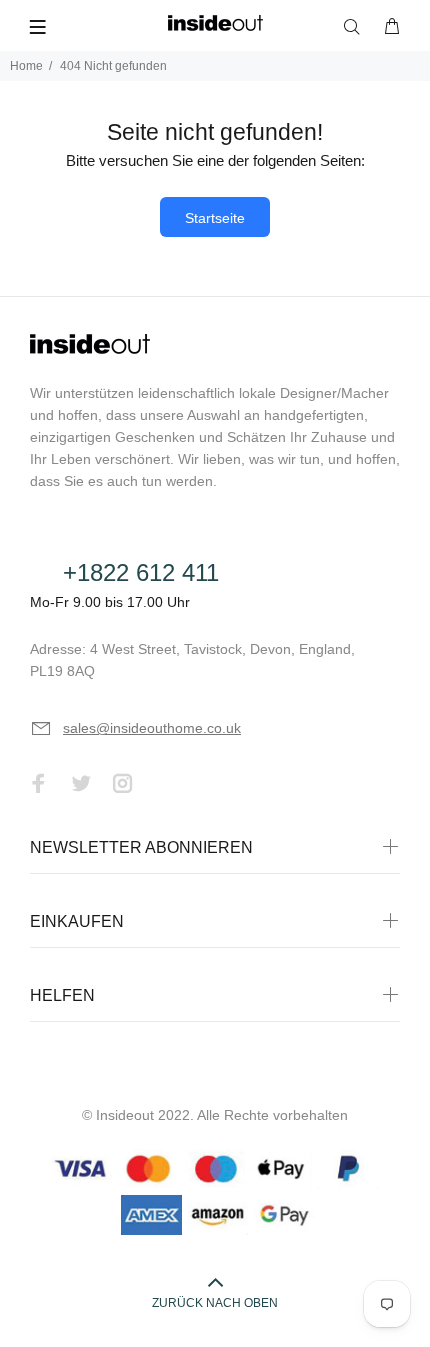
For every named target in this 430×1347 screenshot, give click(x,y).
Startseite (215, 218)
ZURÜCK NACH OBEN (215, 1303)
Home (26, 66)
